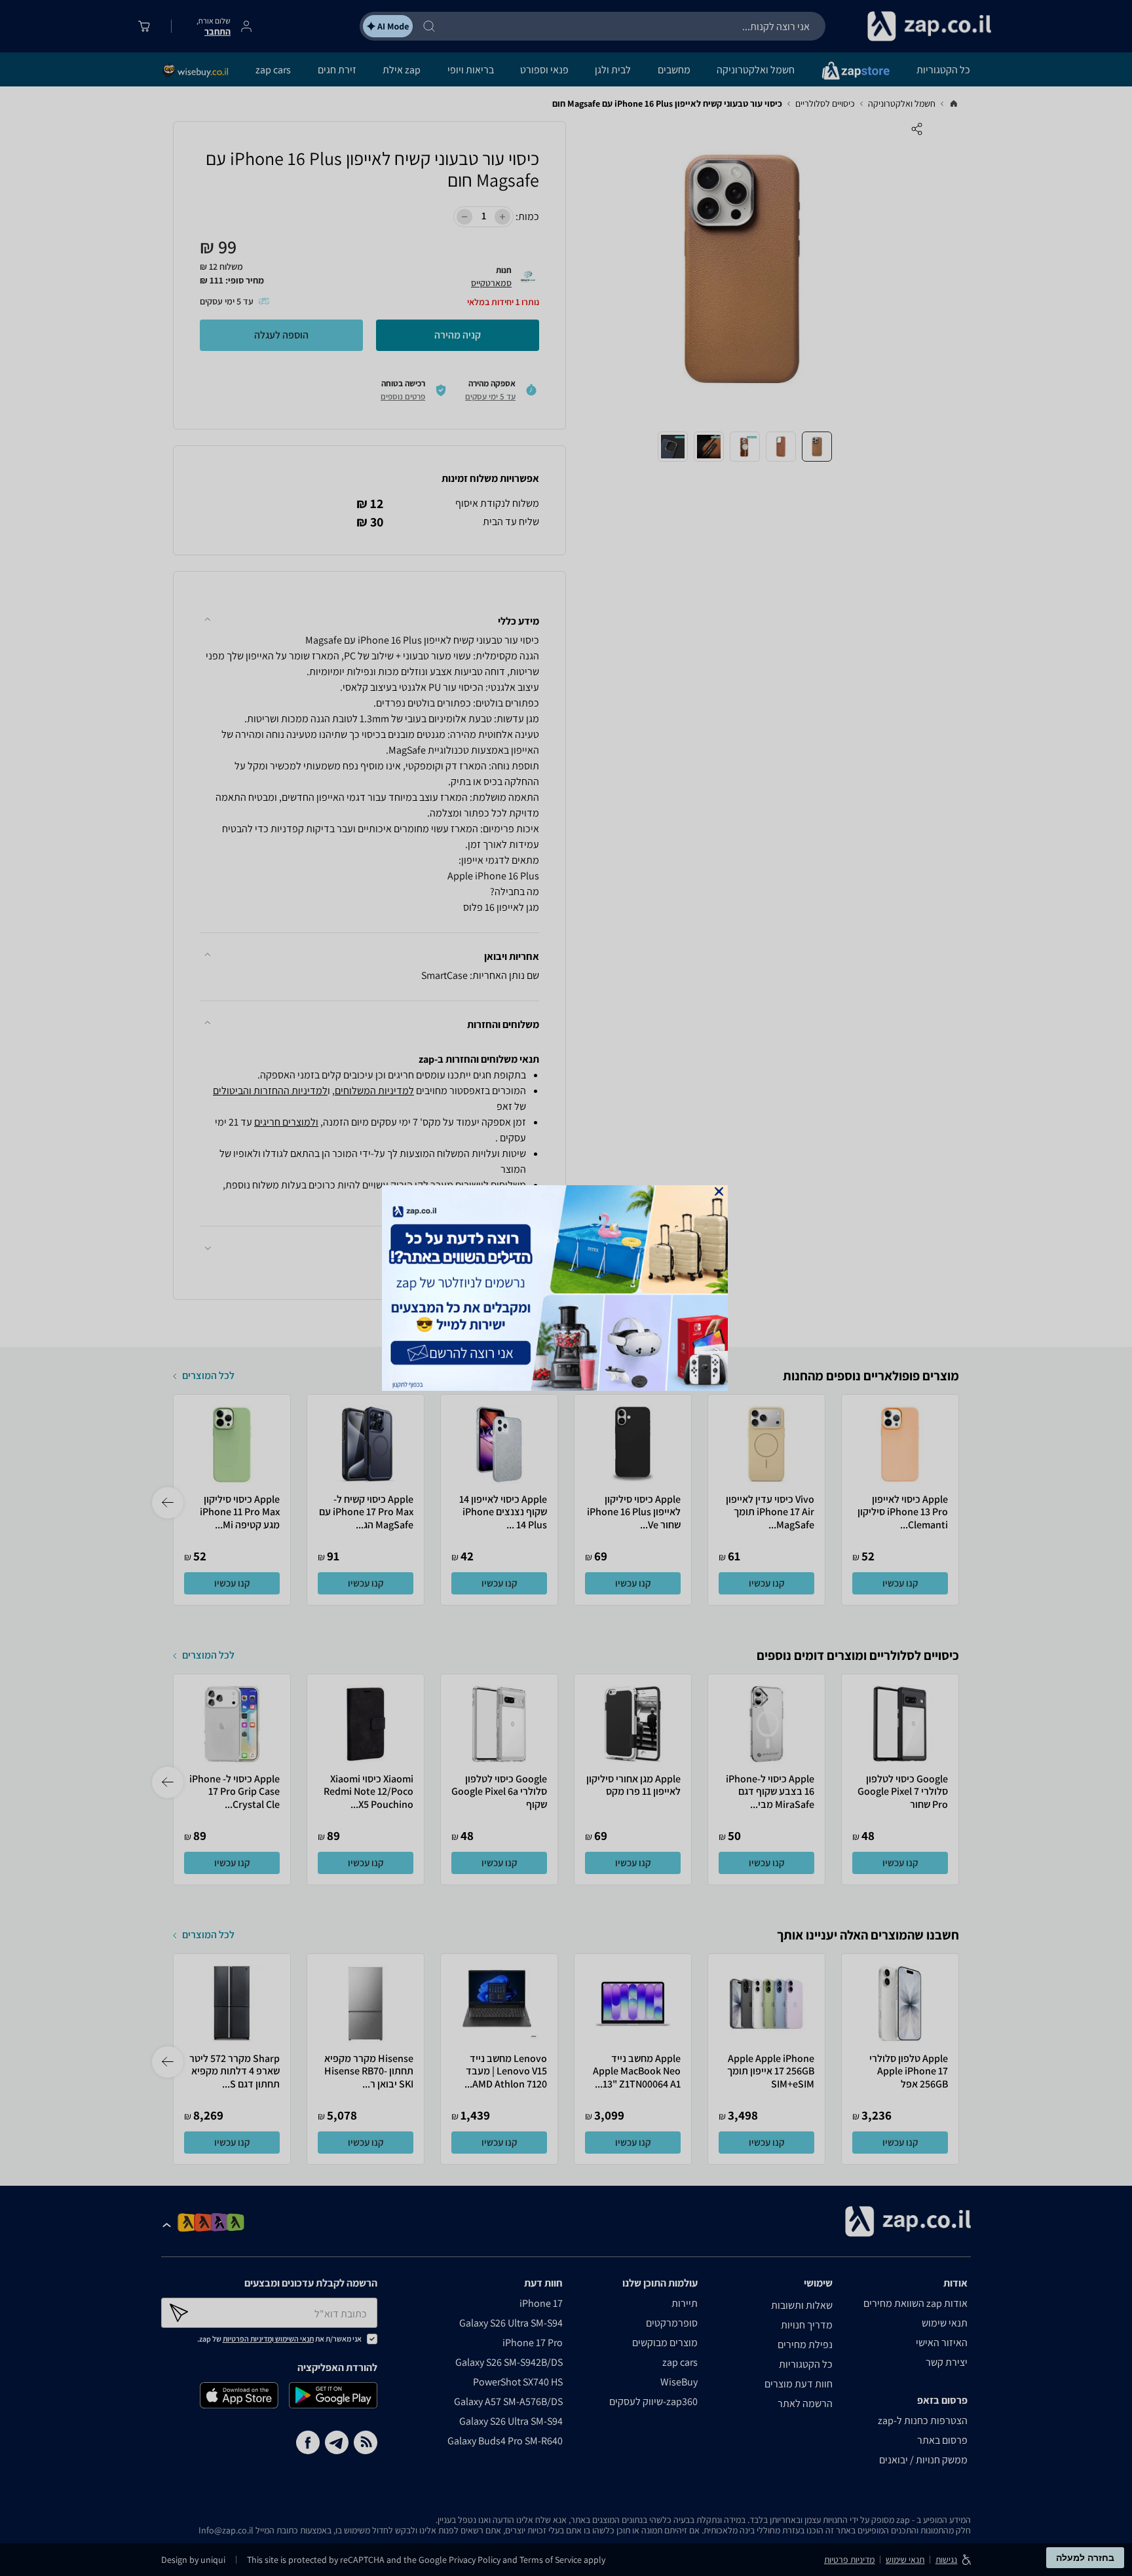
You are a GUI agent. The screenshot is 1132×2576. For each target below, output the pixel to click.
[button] (719, 1191)
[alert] (566, 1288)
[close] (719, 1191)
